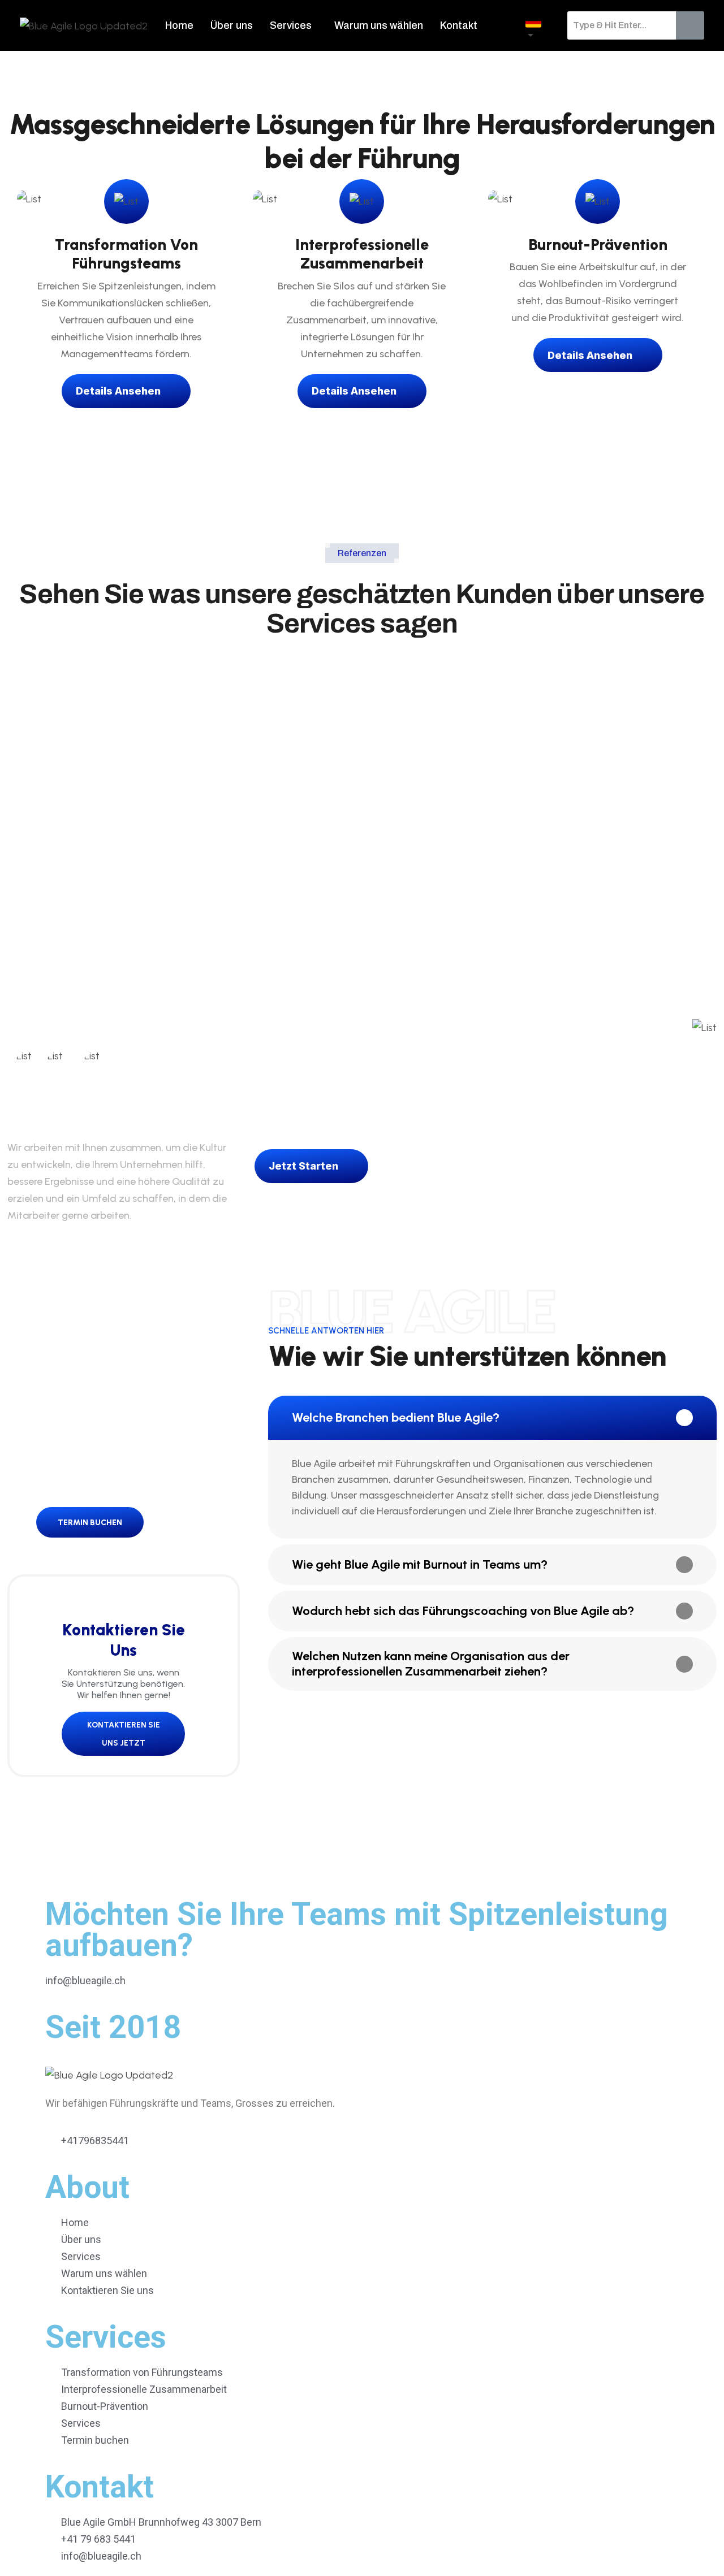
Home (179, 25)
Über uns (232, 25)
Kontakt (459, 25)
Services (291, 25)
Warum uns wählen (379, 25)
